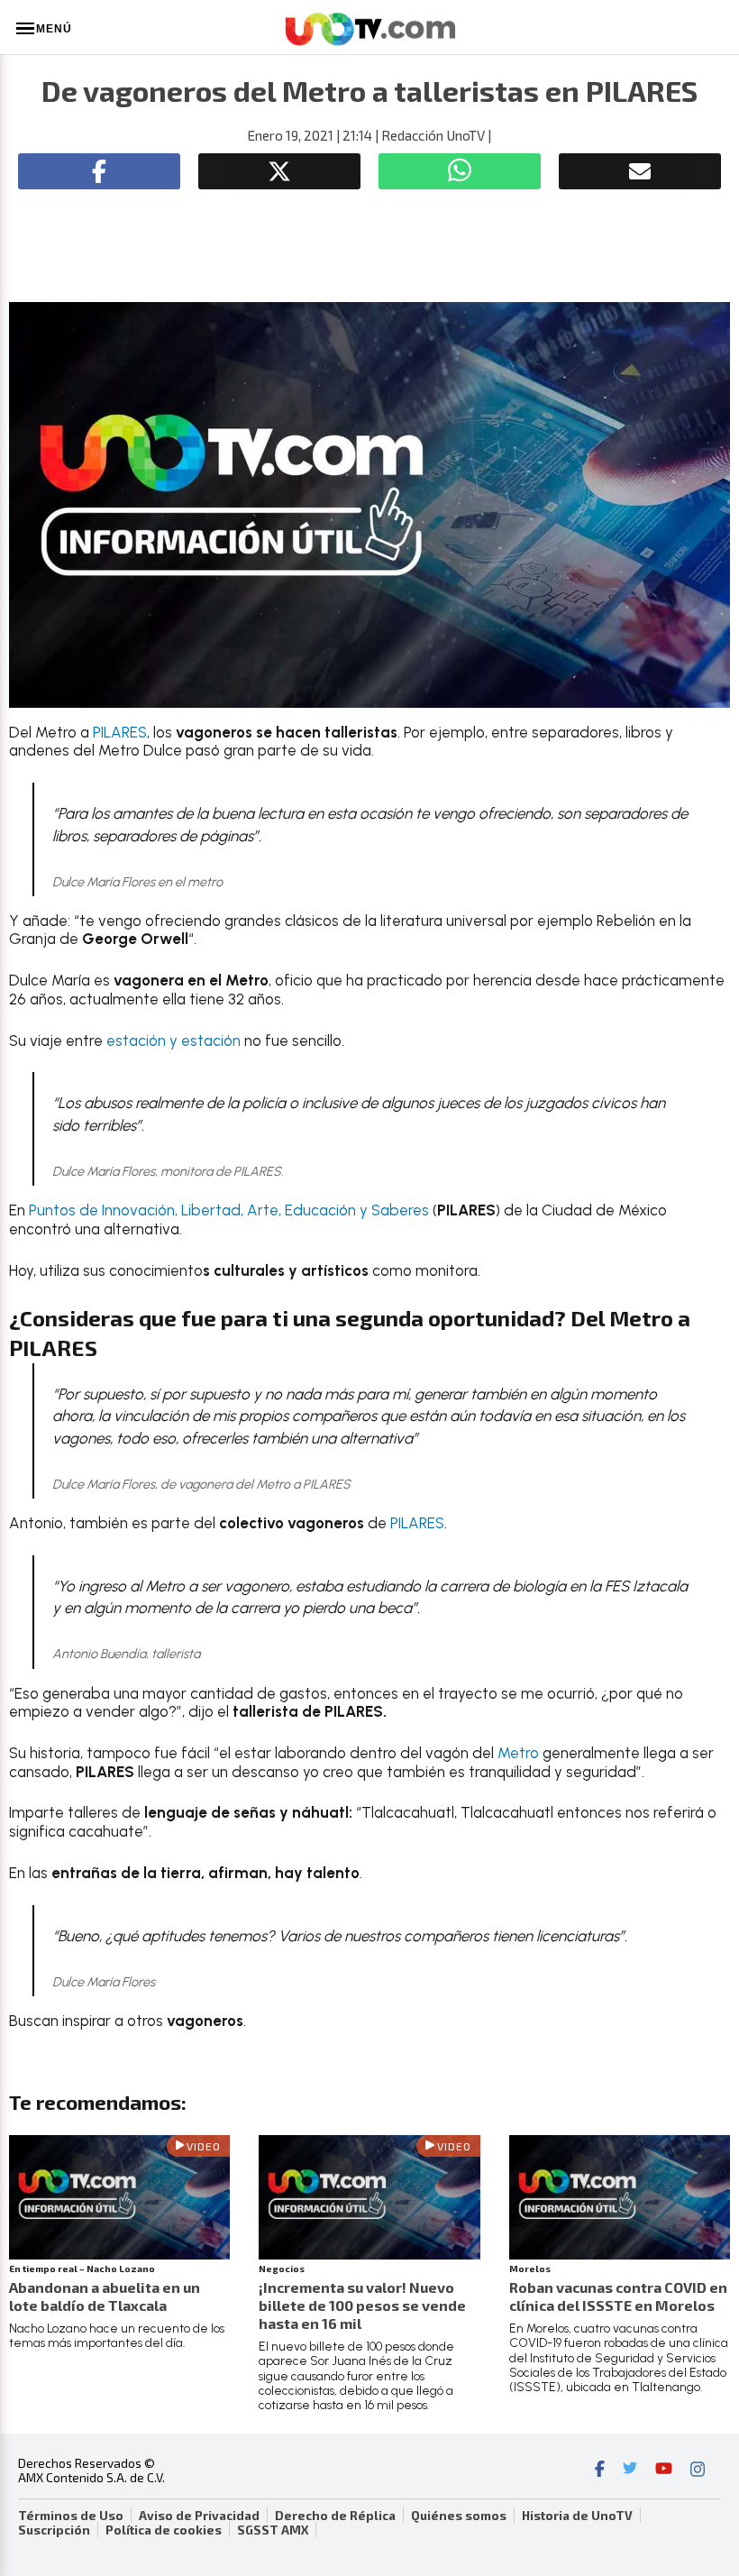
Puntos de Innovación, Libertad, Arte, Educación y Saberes (229, 1210)
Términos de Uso (71, 2516)
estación (136, 1040)
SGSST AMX (273, 2530)
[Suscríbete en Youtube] (664, 2471)
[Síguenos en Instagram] (698, 2471)
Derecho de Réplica (335, 2516)
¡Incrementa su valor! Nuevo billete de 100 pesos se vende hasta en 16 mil (362, 2305)
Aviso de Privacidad (199, 2516)
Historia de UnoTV (577, 2516)
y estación (205, 1040)
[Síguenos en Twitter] (630, 2471)
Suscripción (54, 2530)
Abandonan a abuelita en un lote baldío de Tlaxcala (105, 2296)
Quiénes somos (459, 2516)
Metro (518, 1753)
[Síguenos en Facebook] (600, 2471)
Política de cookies (164, 2530)
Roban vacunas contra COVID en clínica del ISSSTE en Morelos (618, 2296)
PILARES (120, 732)
